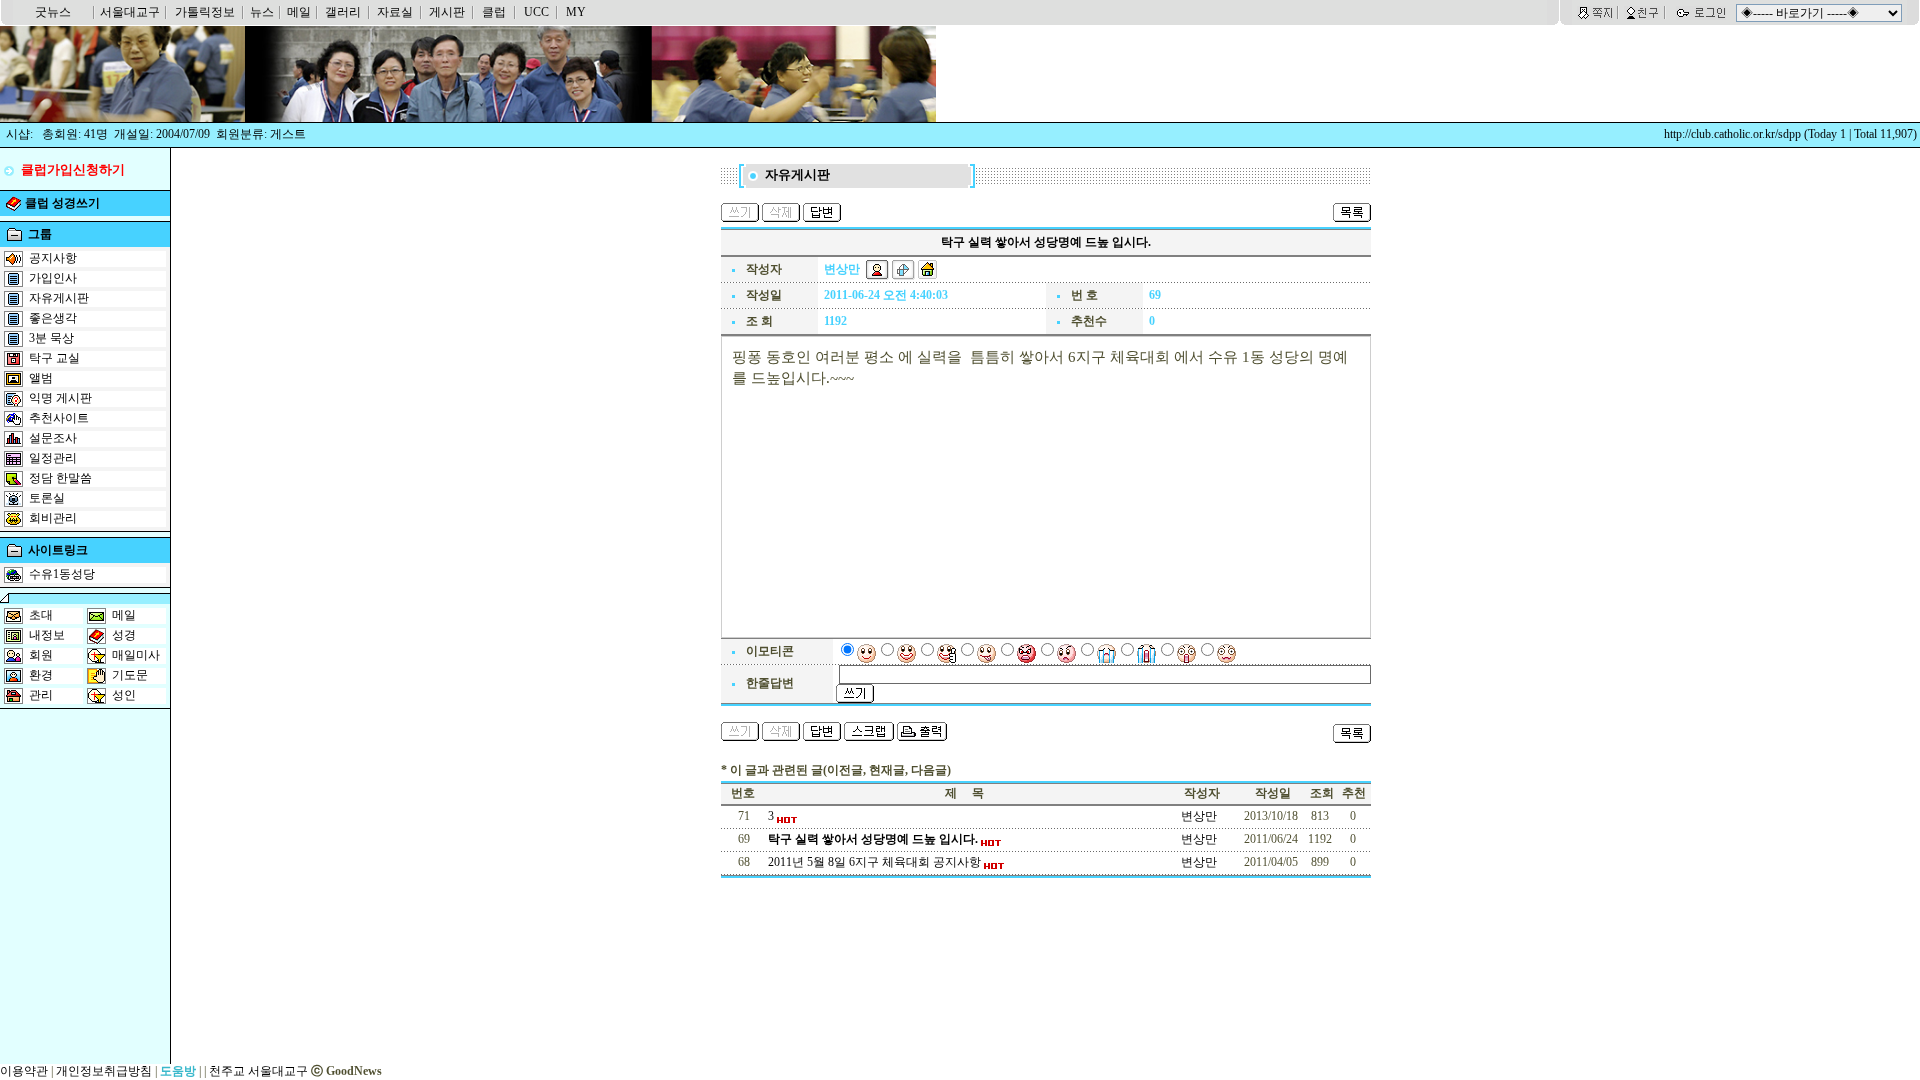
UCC (536, 12)
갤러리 (343, 12)
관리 (41, 695)
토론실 (47, 498)
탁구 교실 (54, 358)
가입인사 (53, 278)
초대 (41, 615)
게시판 (447, 12)
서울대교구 (130, 12)
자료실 (395, 12)
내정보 (47, 635)
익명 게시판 (60, 398)
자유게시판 (59, 298)
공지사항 (53, 258)
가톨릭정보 (205, 12)
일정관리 (53, 458)
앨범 (41, 378)
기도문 (130, 675)
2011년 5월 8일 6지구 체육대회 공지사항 (876, 862)
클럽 (494, 12)
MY (576, 12)
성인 (124, 695)
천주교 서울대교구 (258, 1071)
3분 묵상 (51, 338)
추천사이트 (59, 418)
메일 (299, 12)
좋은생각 (53, 318)
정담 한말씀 (60, 478)
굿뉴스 (53, 12)
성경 (124, 635)
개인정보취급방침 (104, 1071)
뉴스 (262, 12)
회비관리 (53, 518)
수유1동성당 (62, 574)
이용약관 (24, 1071)
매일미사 (136, 655)
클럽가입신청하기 (73, 169)
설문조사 (53, 438)
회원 (41, 655)
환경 (41, 675)
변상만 (1199, 816)
